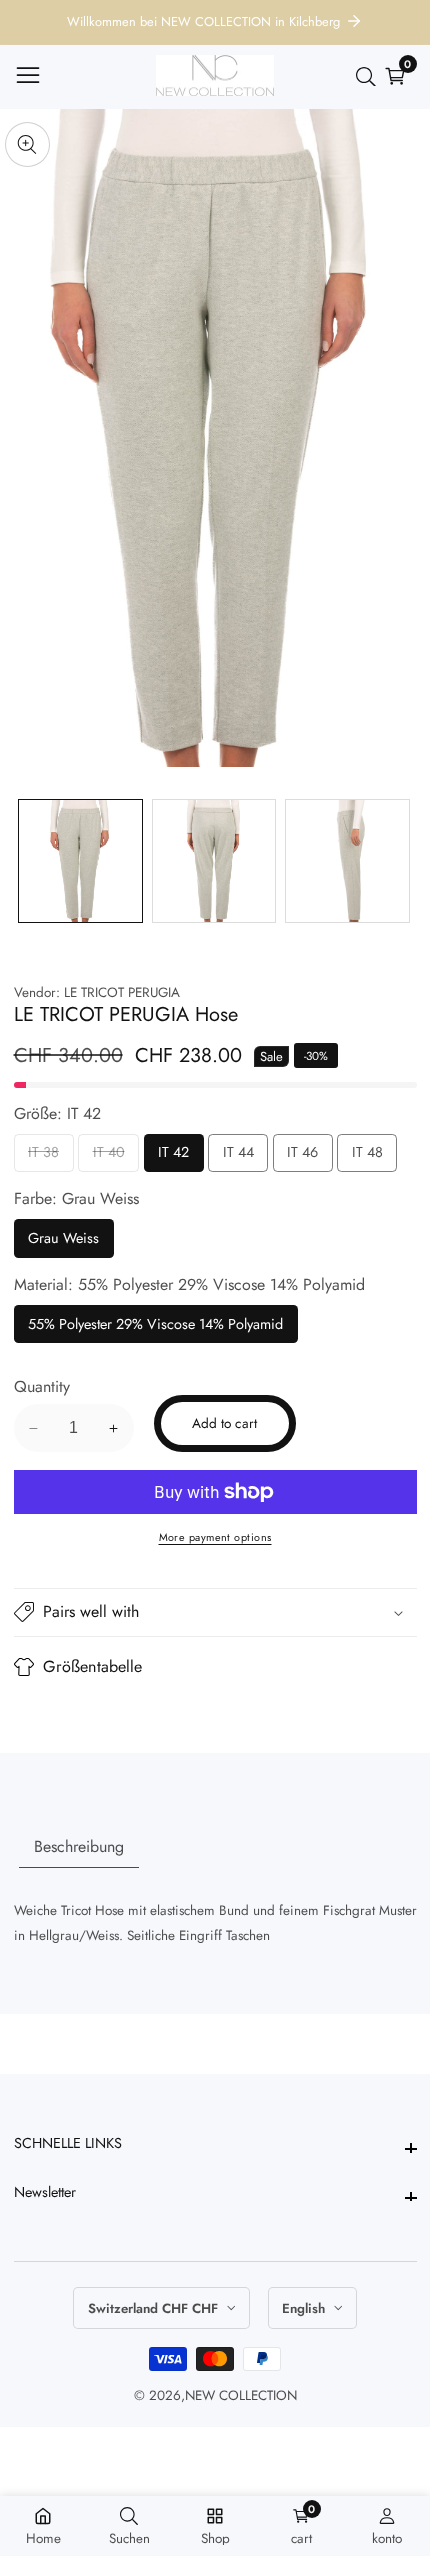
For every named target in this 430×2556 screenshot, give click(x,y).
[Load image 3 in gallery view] (347, 861)
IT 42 (173, 1157)
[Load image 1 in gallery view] (80, 861)
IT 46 (302, 1157)
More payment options (215, 1537)
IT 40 (109, 1157)
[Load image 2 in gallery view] (214, 861)
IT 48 (367, 1157)
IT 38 (43, 1157)
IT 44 (238, 1157)
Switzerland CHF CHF (155, 2308)
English (305, 2308)
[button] (215, 1613)
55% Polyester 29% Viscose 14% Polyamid (155, 1328)
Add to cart (224, 1423)
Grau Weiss (63, 1242)
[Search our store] (370, 77)
